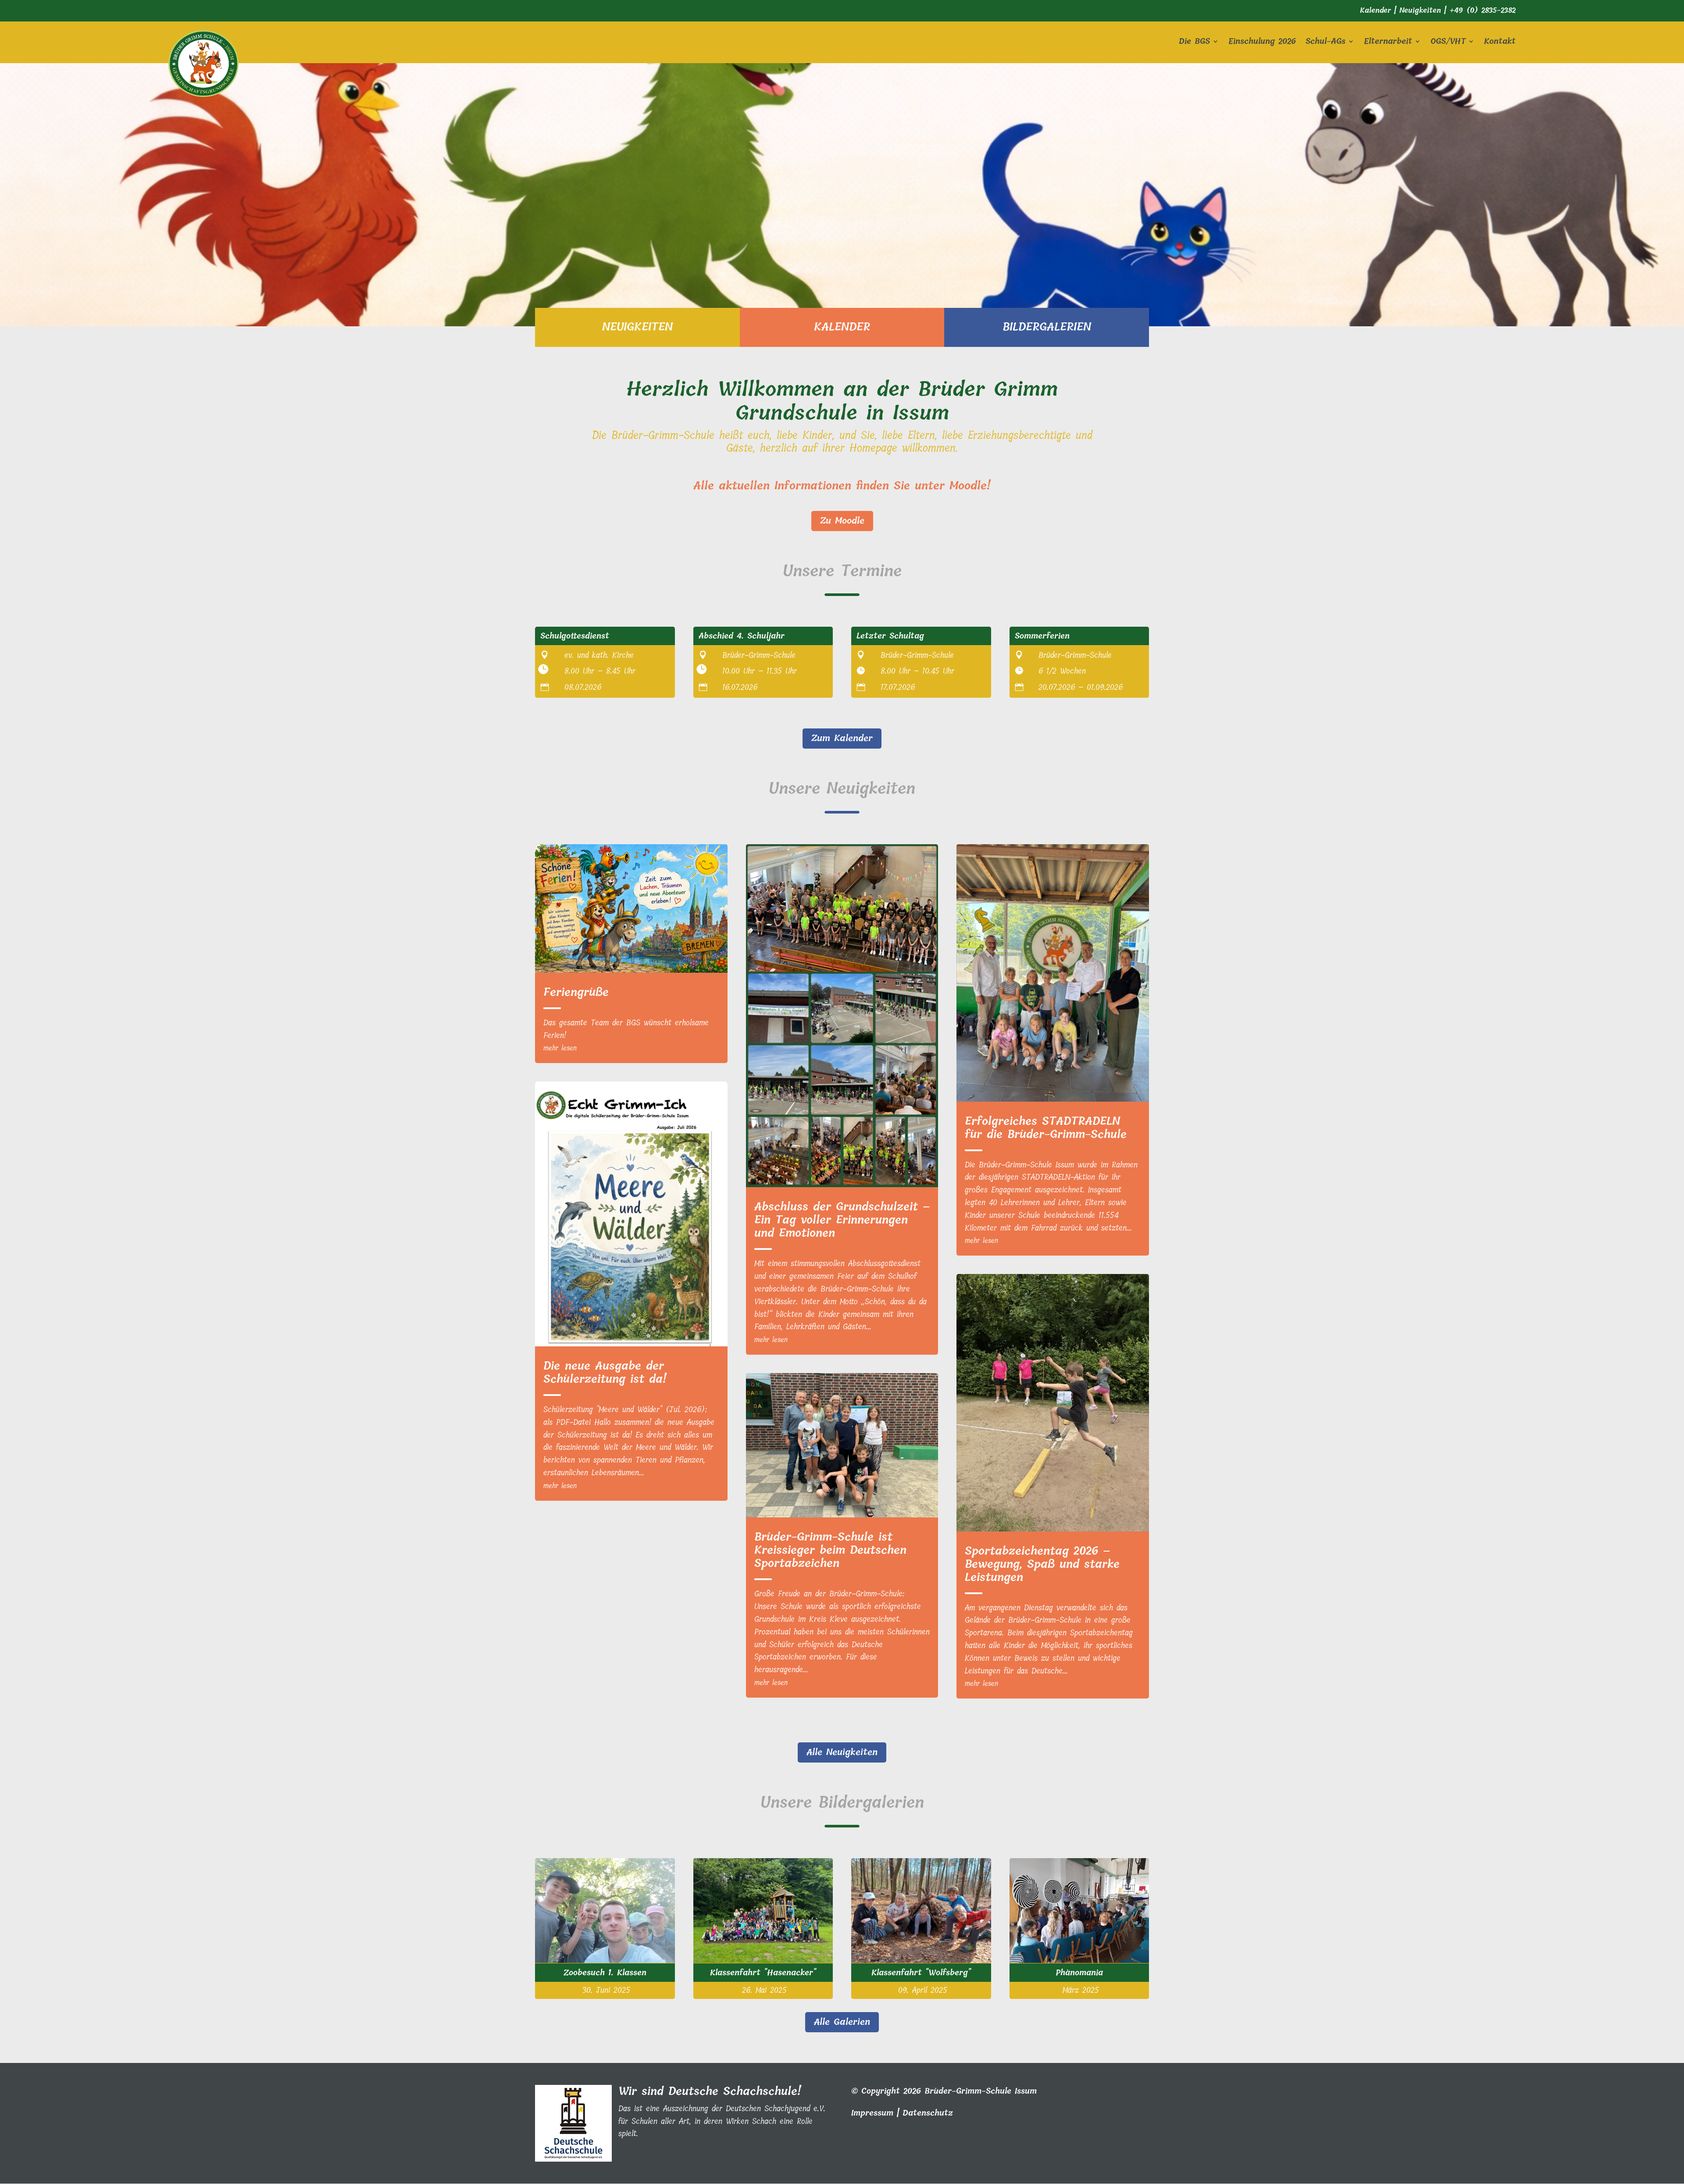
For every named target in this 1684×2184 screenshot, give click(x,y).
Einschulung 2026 (1262, 43)
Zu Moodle (842, 521)
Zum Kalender (842, 738)
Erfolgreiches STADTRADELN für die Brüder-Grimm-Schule (1046, 1128)
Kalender (1375, 10)
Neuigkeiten (1420, 10)
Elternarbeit (1388, 43)
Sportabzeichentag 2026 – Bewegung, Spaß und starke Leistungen (1042, 1564)
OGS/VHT (1448, 43)
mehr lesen (560, 1048)
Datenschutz (928, 2113)
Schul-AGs (1325, 43)
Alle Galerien (842, 2022)
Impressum (872, 2113)
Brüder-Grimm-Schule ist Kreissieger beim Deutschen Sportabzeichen (830, 1550)
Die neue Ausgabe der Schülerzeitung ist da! (605, 1372)
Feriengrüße (576, 992)
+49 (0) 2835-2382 (1482, 10)
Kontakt (1500, 43)
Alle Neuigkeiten (842, 1752)
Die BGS (1194, 43)
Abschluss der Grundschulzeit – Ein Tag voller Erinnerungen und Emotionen (842, 1220)
